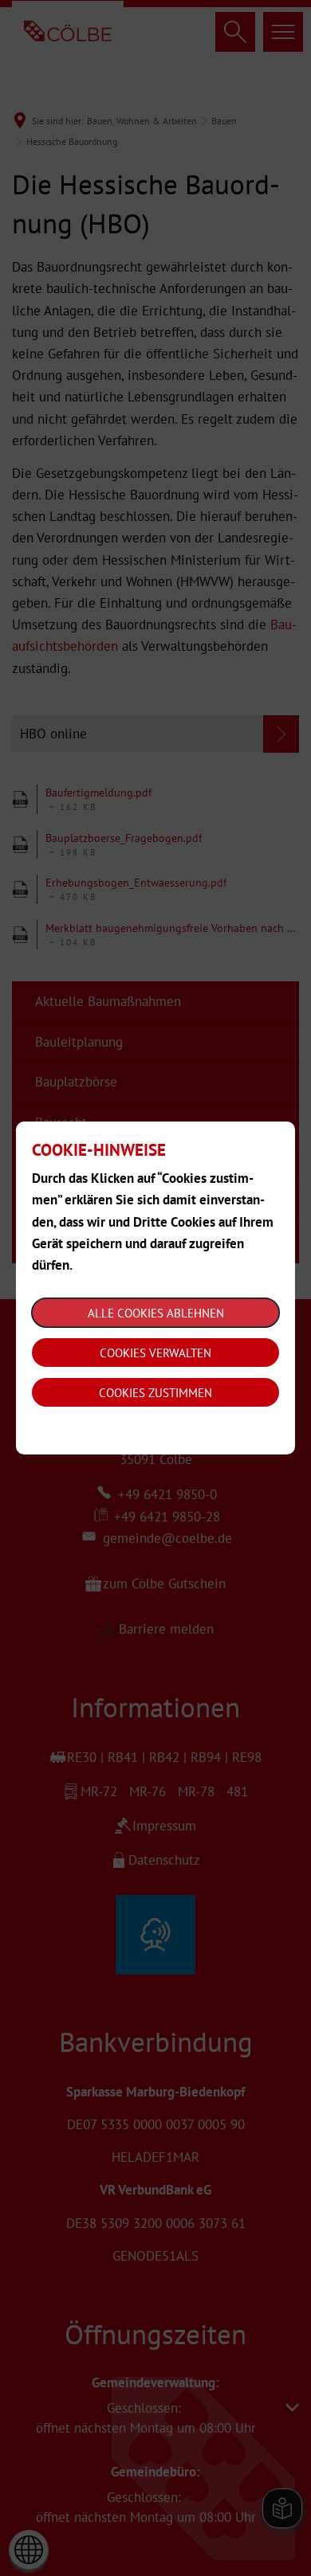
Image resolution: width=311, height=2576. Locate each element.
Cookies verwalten (155, 1353)
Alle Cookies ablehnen (156, 1313)
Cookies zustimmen (155, 1393)
